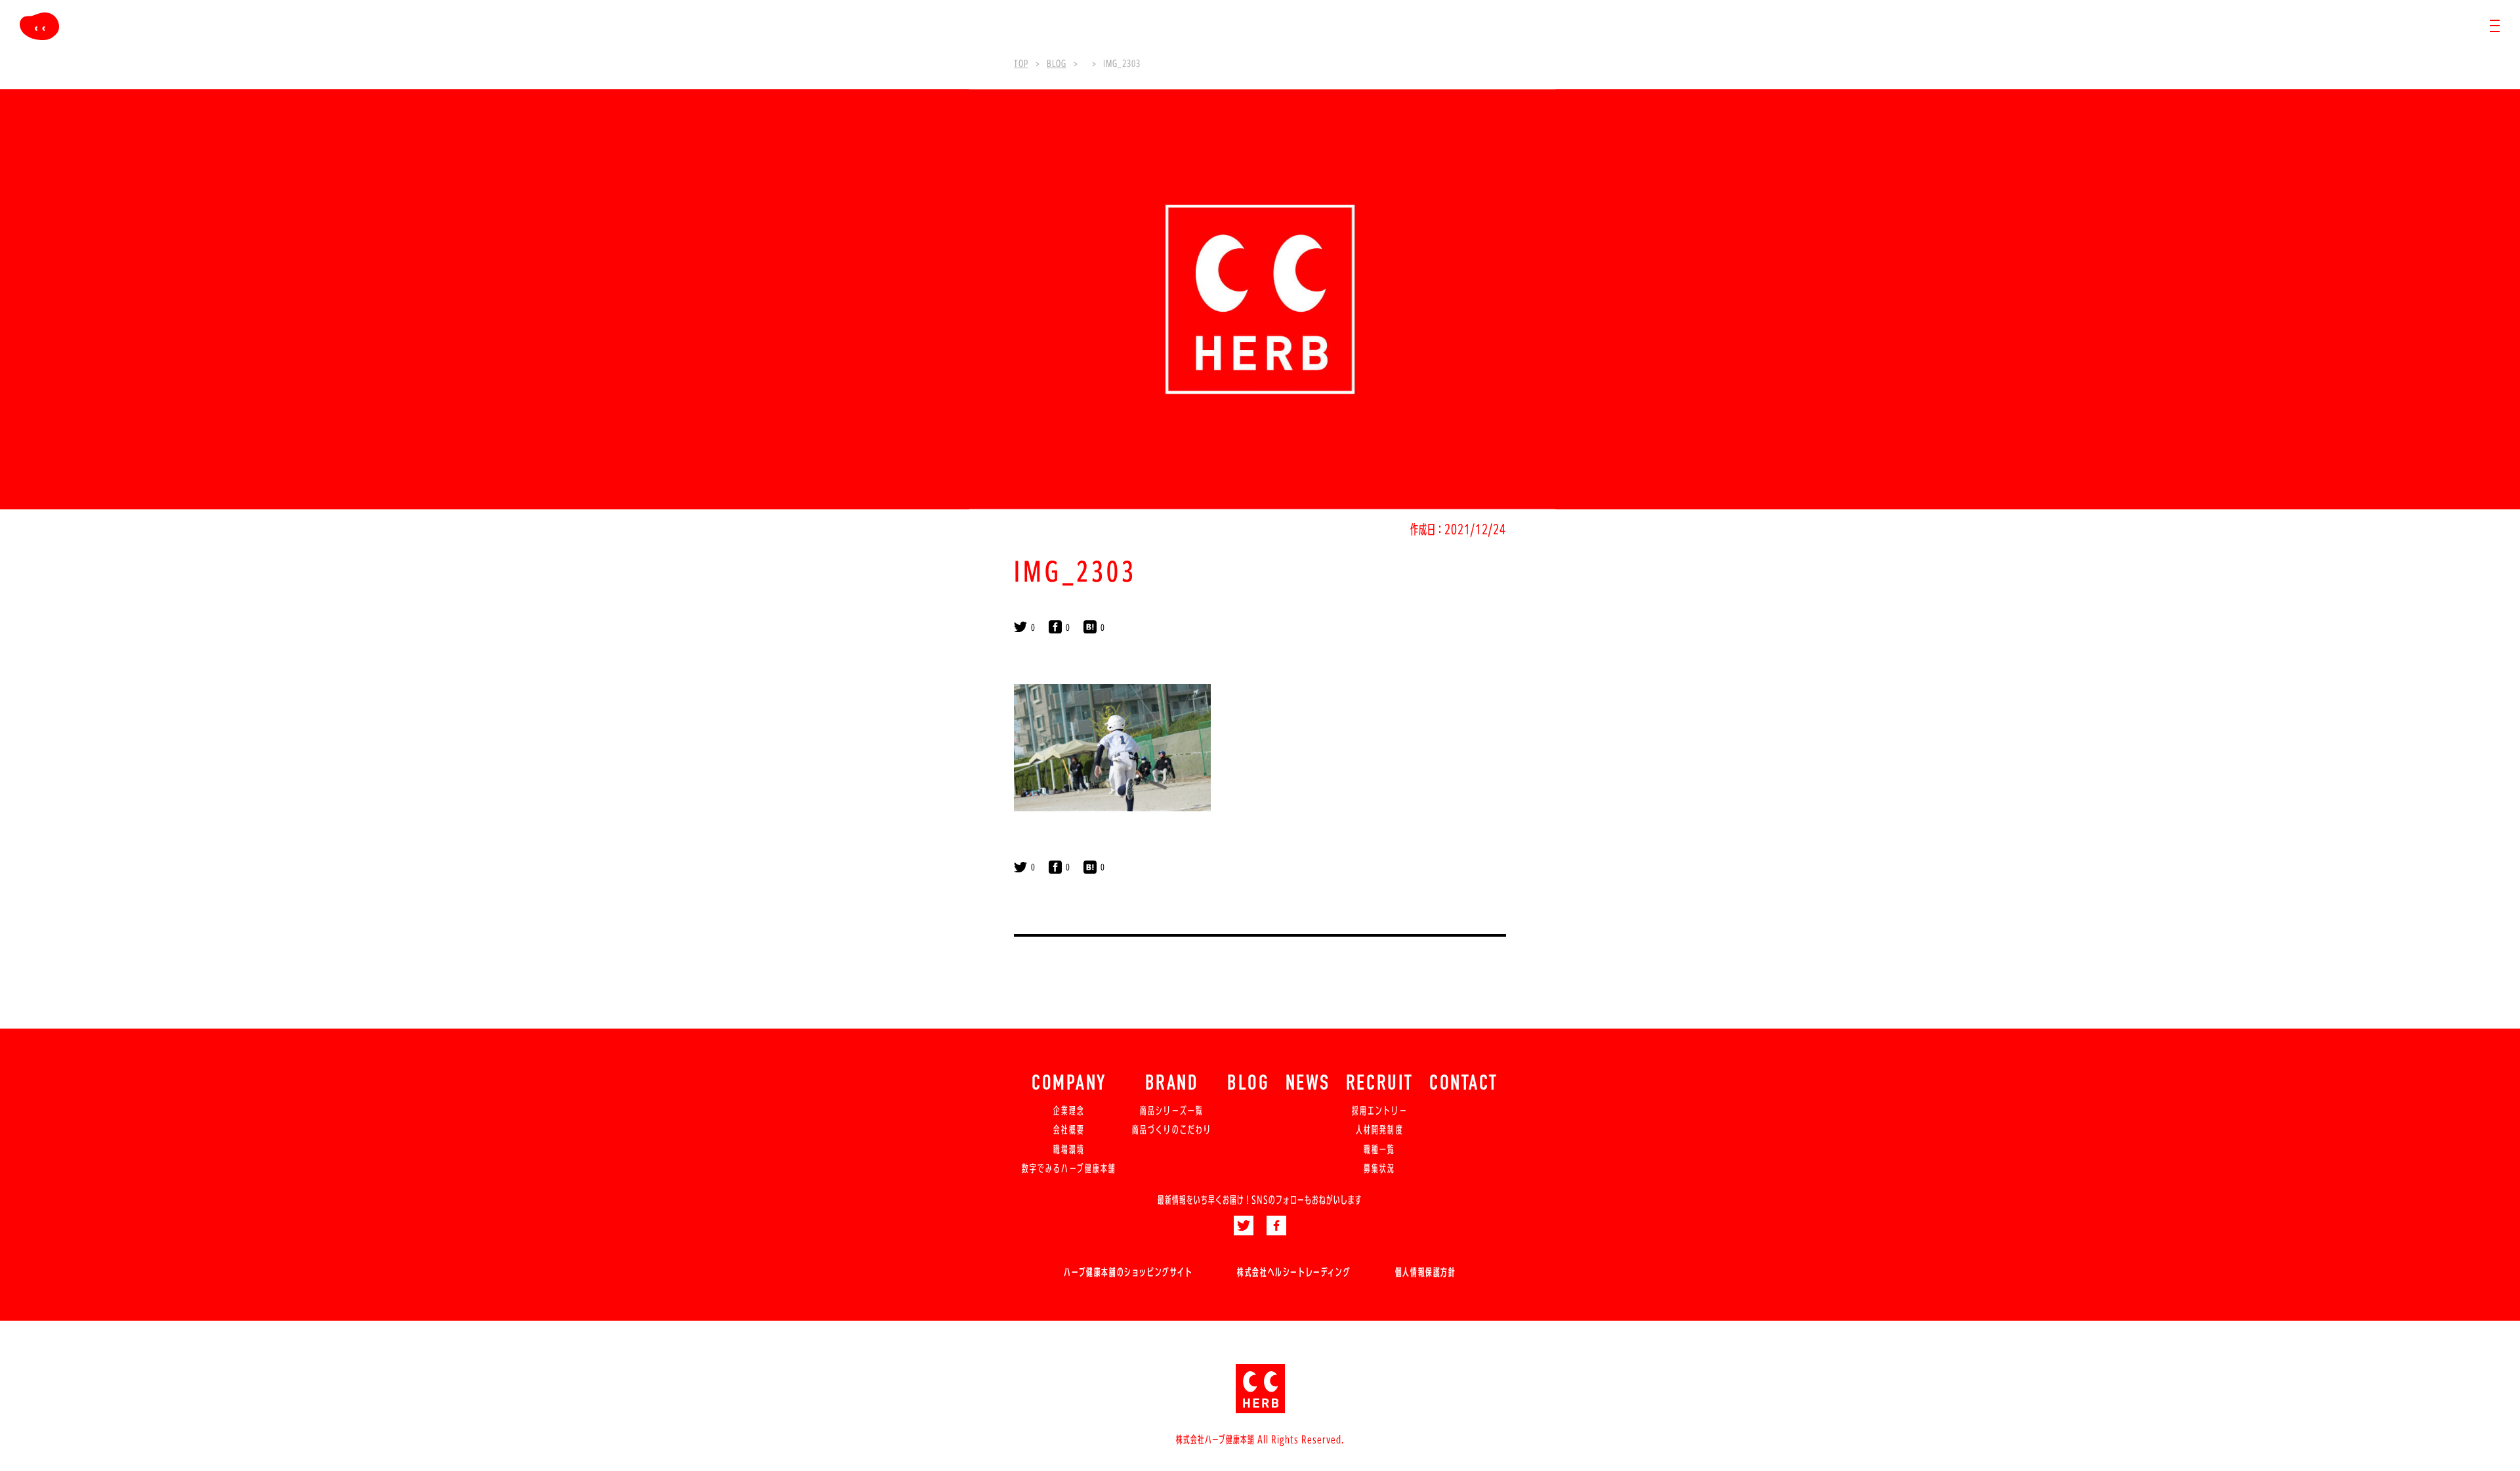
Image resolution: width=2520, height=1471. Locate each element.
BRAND (1172, 1084)
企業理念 (1069, 1111)
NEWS (1308, 1084)
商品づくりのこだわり (1172, 1130)
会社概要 (1069, 1130)
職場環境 (1069, 1149)
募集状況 (1379, 1168)
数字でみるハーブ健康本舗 (1069, 1168)
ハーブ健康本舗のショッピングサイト (1128, 1272)
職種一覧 (1379, 1149)
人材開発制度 (1379, 1130)
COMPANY (1069, 1084)
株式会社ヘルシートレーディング (1294, 1272)
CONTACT (1464, 1084)
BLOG (1248, 1084)
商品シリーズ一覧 (1172, 1111)
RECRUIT (1380, 1084)
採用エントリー (1380, 1111)
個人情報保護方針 (1426, 1272)
